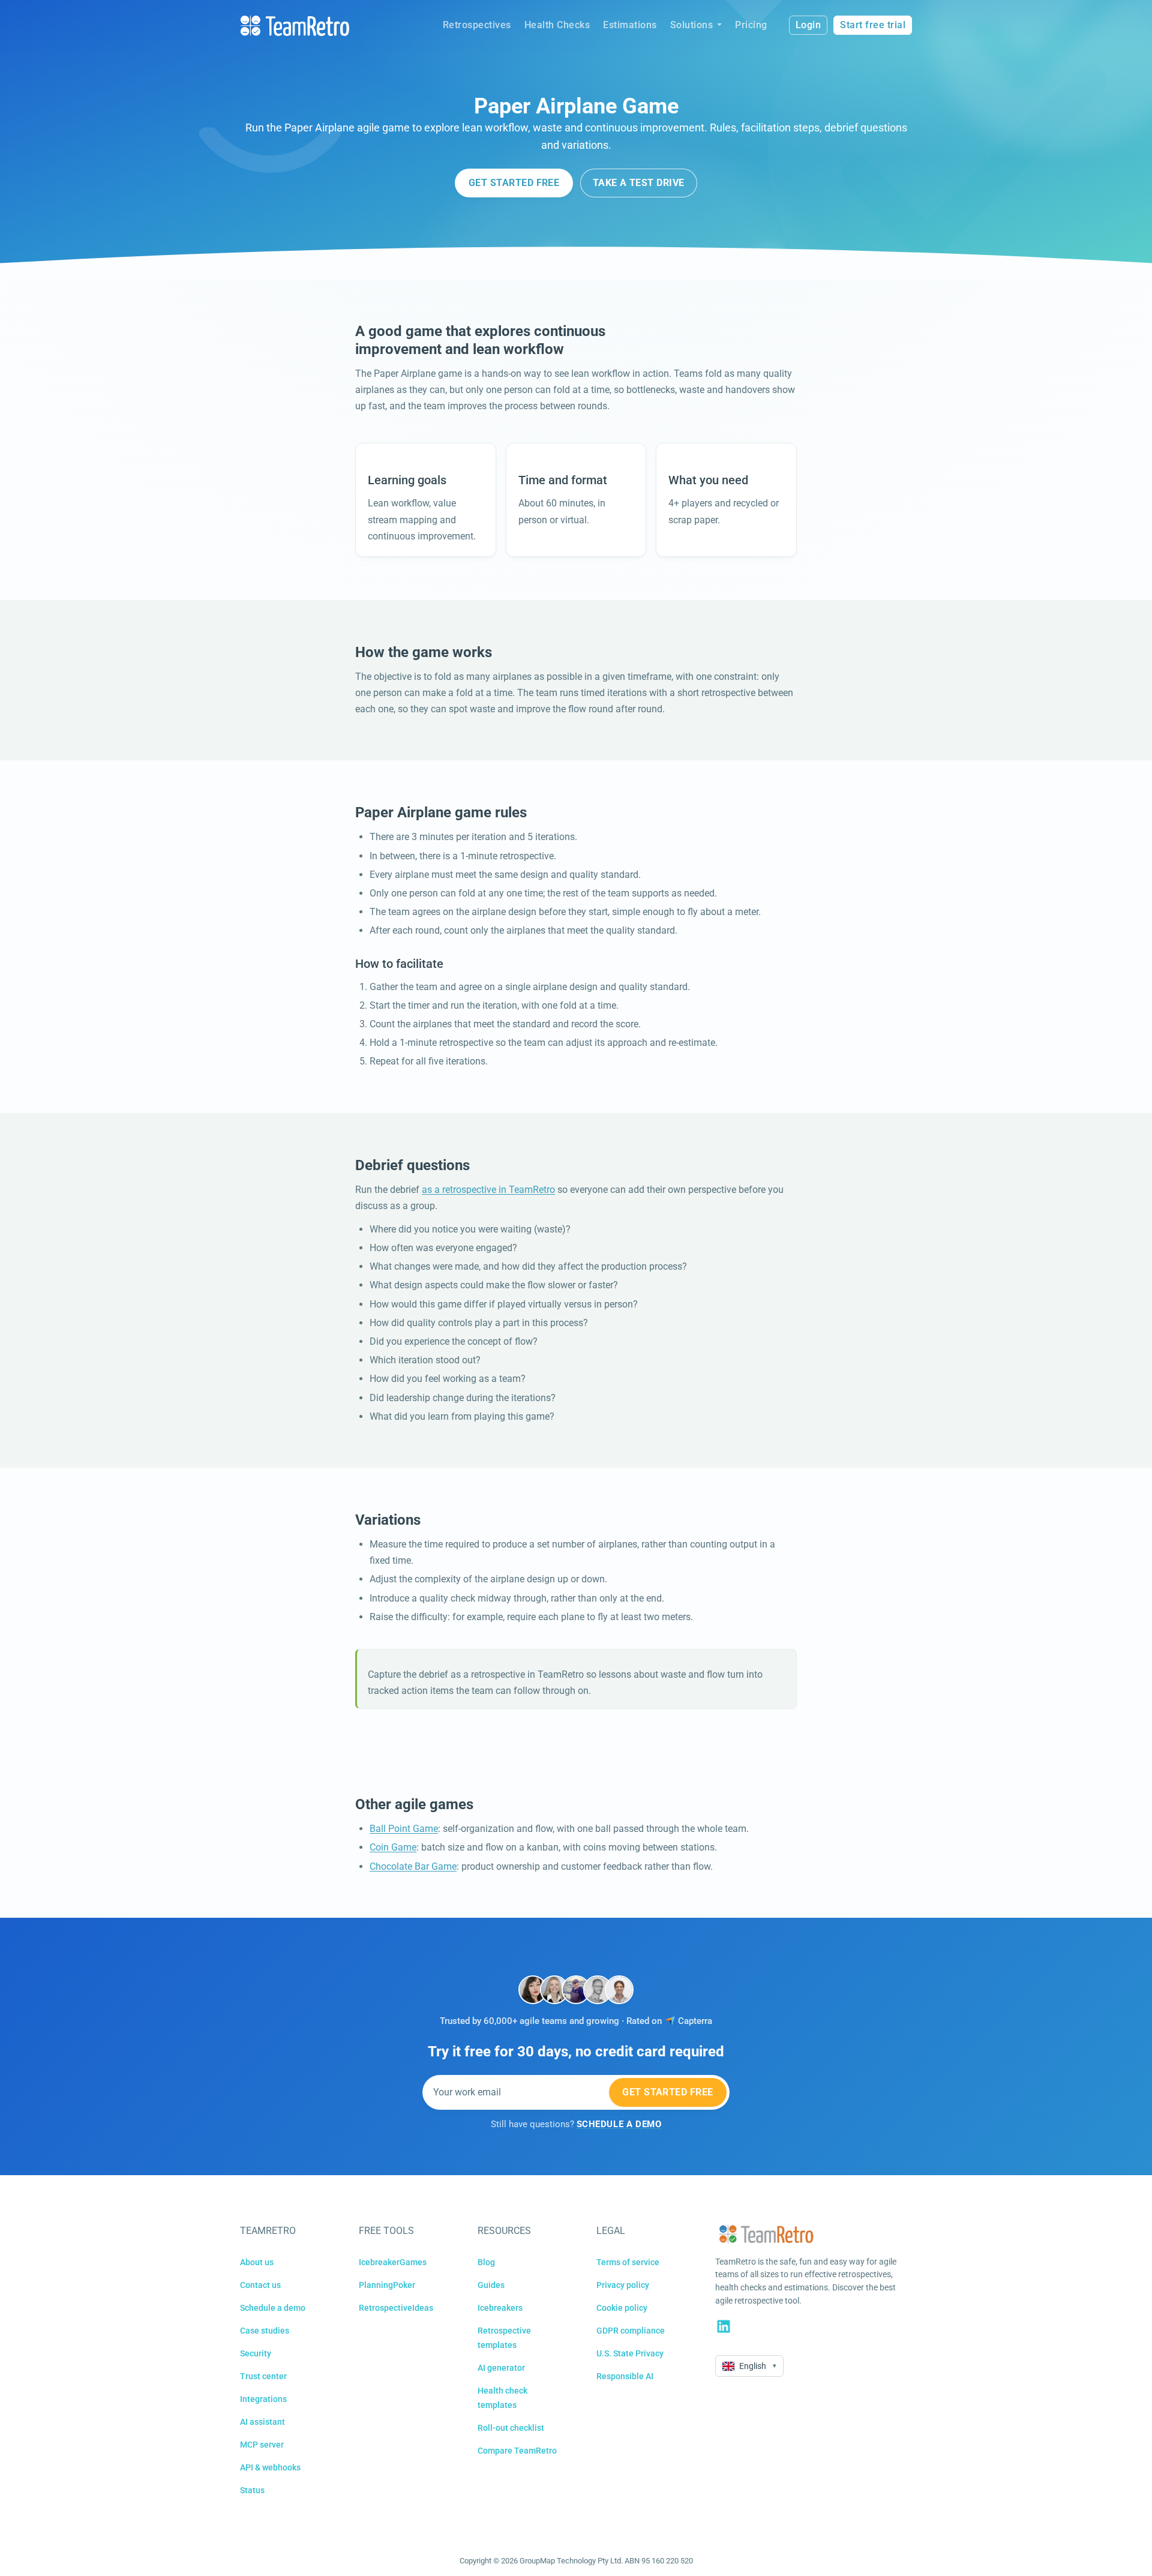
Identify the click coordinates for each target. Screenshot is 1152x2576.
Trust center (263, 2376)
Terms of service (628, 2262)
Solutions (692, 25)
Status (252, 2490)
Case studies (265, 2331)
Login (808, 25)
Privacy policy (623, 2285)
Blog (486, 2262)
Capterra (695, 2021)
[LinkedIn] (724, 2326)
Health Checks (557, 25)
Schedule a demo (273, 2308)
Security (256, 2353)
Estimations (630, 25)
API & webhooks (270, 2467)
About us (257, 2262)
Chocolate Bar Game (413, 1866)
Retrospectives (477, 25)
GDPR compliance (631, 2331)
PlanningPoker (387, 2285)
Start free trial (873, 25)
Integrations (263, 2399)
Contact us (260, 2285)
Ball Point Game (404, 1829)
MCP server (262, 2445)
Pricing (751, 25)
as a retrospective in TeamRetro (488, 1190)
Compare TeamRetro (517, 2451)
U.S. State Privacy (630, 2353)
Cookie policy (622, 2308)
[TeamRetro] (295, 26)
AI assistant (262, 2422)
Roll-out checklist (511, 2428)
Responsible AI (625, 2376)
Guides (491, 2285)
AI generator (501, 2368)
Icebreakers (500, 2308)
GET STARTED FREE (514, 183)
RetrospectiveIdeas (396, 2308)
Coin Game (393, 1847)
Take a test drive (639, 183)
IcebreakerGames (393, 2262)
